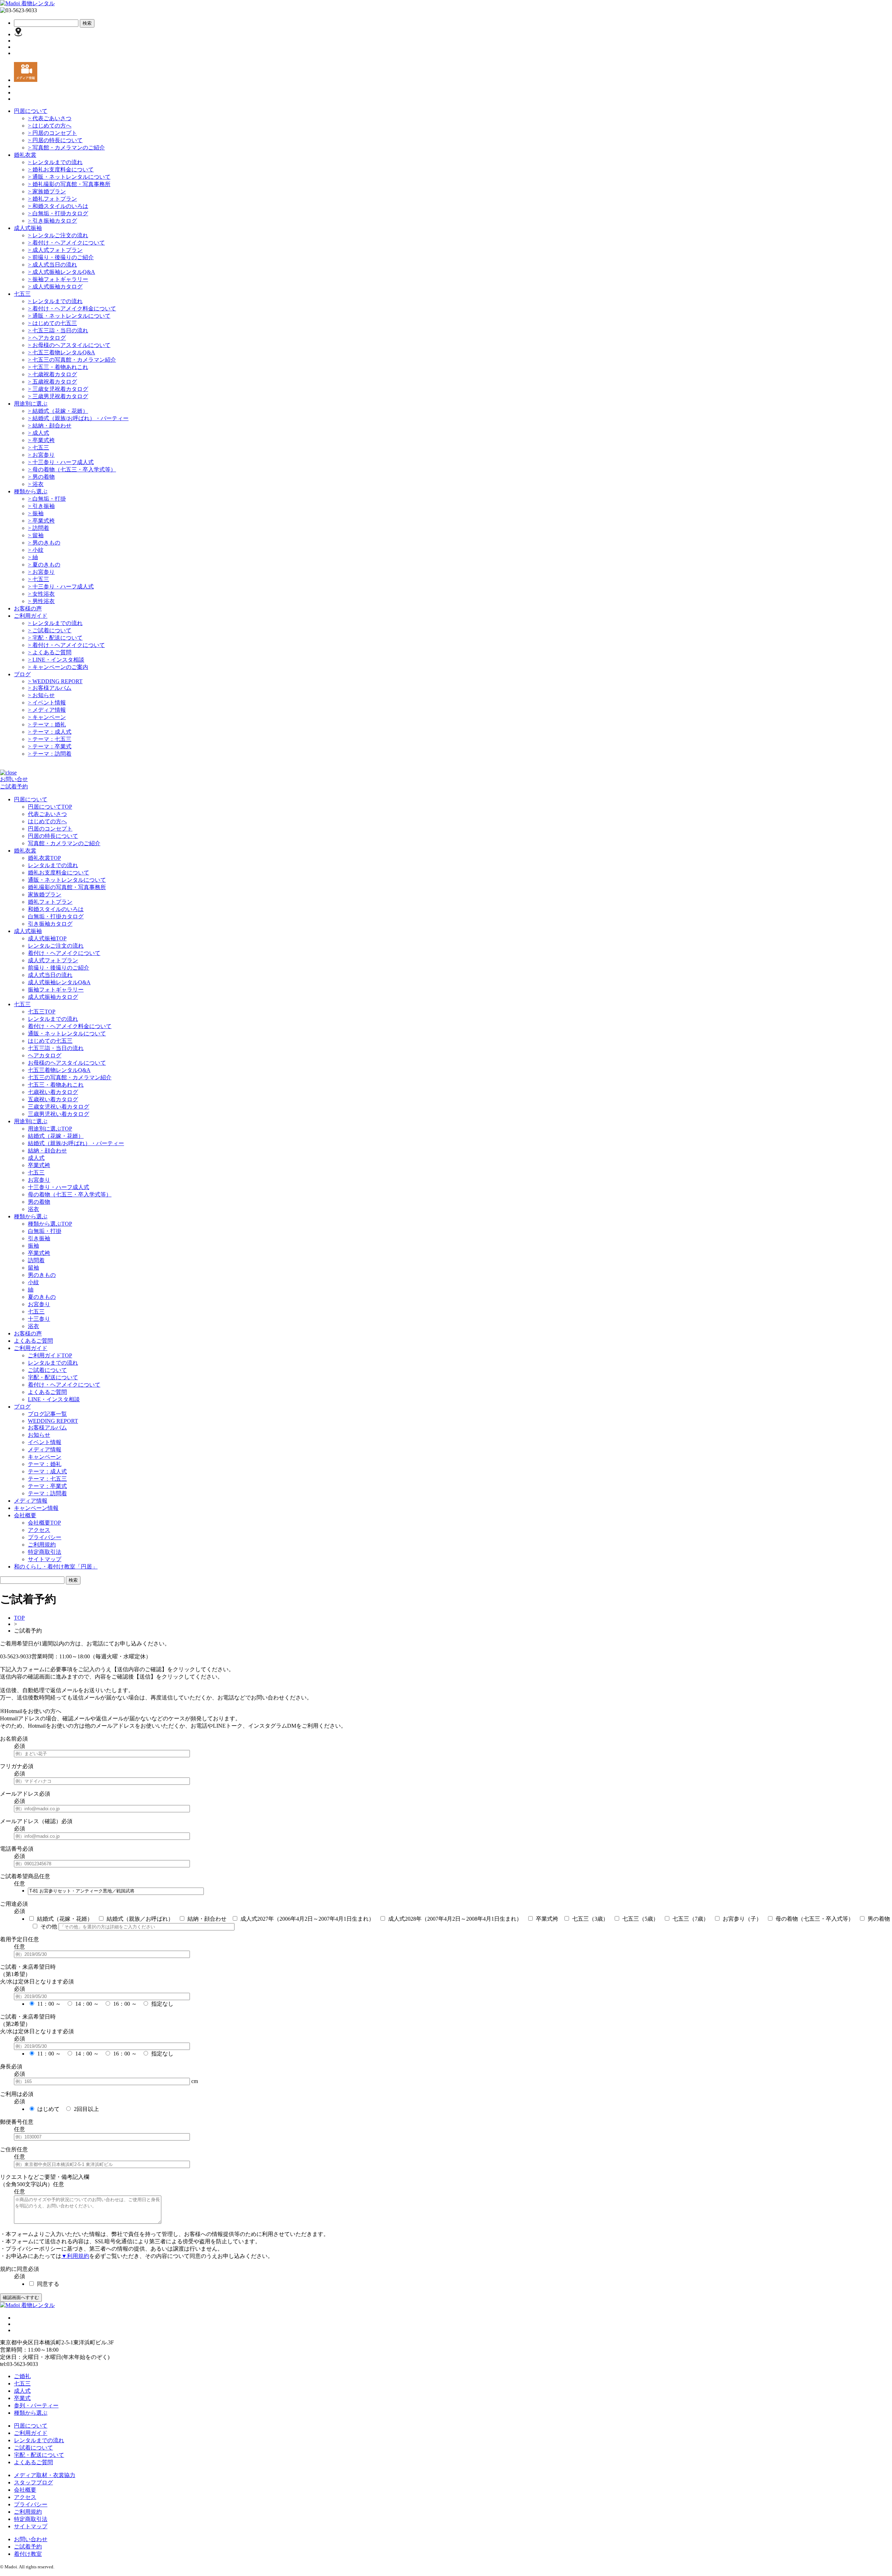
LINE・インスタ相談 (56, 660)
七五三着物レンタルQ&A (61, 352)
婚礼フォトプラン (52, 199)
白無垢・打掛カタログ (58, 213)
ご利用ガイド (31, 616)
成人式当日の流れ (52, 265)
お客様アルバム (50, 688)
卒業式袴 (41, 440)
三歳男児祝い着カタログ (59, 1114)
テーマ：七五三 (50, 739)
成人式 (39, 433)
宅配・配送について (55, 638)
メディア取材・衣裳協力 (45, 2475)
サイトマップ (45, 1559)
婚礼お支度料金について (61, 169)
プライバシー (45, 1537)
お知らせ (41, 695)
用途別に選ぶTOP (50, 1129)
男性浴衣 (41, 601)
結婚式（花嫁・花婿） (58, 411)
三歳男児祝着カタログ (58, 396)
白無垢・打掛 (47, 499)
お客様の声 (28, 608)
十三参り (39, 1319)
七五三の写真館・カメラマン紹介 (72, 360)
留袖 (36, 535)
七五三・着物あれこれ (58, 367)
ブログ (22, 674)
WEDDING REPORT (55, 681)
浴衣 (36, 484)
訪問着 (39, 528)
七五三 (22, 294)
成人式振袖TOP (47, 938)
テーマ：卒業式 (50, 746)
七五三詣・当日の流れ (58, 330)
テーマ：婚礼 (47, 724)
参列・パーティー (36, 2405)
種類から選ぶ (31, 491)
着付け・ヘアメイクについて (66, 243)
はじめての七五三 (52, 323)
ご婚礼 (22, 2376)
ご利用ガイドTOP (50, 1355)
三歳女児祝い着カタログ (59, 1107)
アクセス (39, 1530)
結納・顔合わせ (50, 426)
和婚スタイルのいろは (58, 206)
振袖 (36, 513)
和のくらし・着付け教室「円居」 (56, 1567)
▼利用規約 (75, 2256)
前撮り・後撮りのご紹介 (61, 257)
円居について (31, 111)
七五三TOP (42, 1012)
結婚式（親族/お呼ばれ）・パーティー (78, 418)
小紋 (36, 550)
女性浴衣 (41, 594)
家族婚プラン (47, 191)
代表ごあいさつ (50, 118)
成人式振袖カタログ (55, 287)
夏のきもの (44, 565)
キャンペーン (47, 717)
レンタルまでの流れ (55, 162)
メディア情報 (47, 710)
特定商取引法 (45, 1552)
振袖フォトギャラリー (58, 279)
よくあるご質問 (50, 652)
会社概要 (25, 2490)
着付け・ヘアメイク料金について (72, 308)
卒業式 (22, 2398)
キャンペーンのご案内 (58, 667)
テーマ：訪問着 (50, 754)
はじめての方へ (50, 126)
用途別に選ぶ (31, 404)
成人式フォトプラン (55, 250)
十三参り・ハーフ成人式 (61, 462)
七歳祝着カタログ (52, 374)
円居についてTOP (50, 807)
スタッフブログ (33, 2482)
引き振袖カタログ (52, 221)
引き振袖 (41, 506)
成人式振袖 (28, 228)
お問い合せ (14, 779)
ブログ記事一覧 (47, 1414)
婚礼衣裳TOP (44, 858)
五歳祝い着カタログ (53, 1099)
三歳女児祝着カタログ (58, 389)
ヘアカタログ (47, 338)
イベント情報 (47, 703)
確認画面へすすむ (21, 2297)
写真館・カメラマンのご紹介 (66, 148)
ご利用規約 (42, 1545)
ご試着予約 (14, 786)
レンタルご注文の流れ (58, 235)
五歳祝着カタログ (52, 382)
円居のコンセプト (52, 133)
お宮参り (41, 455)
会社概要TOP (44, 1523)
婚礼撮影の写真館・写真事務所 (69, 184)
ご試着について (50, 630)
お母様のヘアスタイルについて (69, 345)
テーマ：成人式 (50, 732)
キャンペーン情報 (36, 1508)
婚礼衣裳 (25, 155)
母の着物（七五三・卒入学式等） (72, 469)
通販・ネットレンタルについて (69, 177)
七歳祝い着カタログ (53, 1092)
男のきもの (44, 543)
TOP (19, 1618)
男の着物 (41, 477)
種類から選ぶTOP (50, 1224)
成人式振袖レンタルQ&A (61, 272)
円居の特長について (55, 140)
